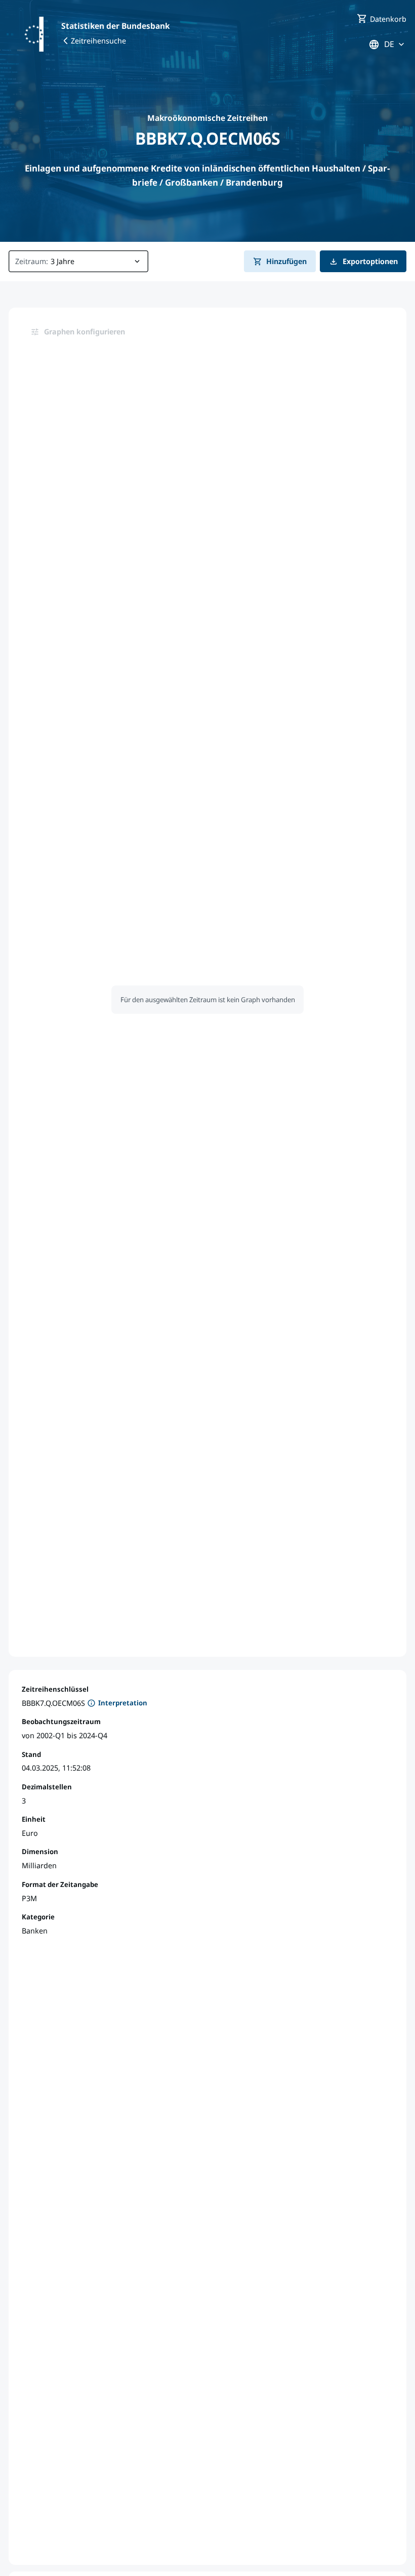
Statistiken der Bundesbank (115, 26)
